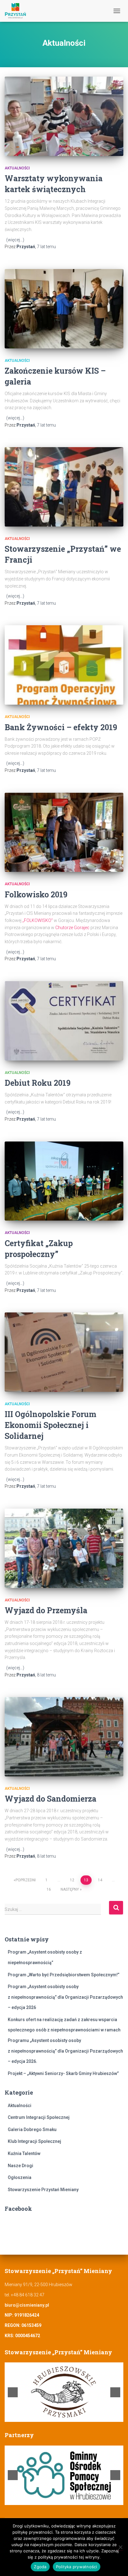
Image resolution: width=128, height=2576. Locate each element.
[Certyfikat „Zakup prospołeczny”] (64, 1181)
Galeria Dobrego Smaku (32, 2129)
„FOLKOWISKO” (38, 920)
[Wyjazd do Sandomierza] (64, 1737)
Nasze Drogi (21, 2166)
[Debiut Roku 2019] (64, 1021)
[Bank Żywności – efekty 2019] (64, 665)
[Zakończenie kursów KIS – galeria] (64, 309)
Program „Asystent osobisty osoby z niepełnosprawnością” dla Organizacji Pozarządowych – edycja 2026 (65, 1997)
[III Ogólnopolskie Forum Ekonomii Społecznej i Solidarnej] (64, 1352)
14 (100, 1880)
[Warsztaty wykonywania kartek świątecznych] (64, 116)
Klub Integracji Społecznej (34, 2141)
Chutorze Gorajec (72, 928)
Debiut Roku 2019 (38, 1083)
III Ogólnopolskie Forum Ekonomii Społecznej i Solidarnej (50, 1425)
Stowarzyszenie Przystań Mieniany (43, 2190)
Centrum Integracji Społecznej (39, 2117)
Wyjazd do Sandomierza (50, 1799)
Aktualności (17, 168)
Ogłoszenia (20, 2177)
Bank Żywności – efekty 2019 (61, 727)
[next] (115, 2392)
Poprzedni (26, 1880)
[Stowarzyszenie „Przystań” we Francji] (64, 487)
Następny (70, 1889)
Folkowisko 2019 (36, 894)
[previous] (13, 2392)
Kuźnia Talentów (24, 2153)
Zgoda (40, 2567)
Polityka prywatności (77, 2567)
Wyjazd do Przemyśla (46, 1610)
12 (72, 1880)
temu (46, 247)
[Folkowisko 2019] (64, 832)
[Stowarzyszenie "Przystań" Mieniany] (18, 11)
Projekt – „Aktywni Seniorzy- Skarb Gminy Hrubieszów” (63, 2073)
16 (49, 1889)
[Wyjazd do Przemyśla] (64, 1548)
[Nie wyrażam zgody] (120, 2547)
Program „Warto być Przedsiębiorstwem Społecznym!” (64, 1975)
